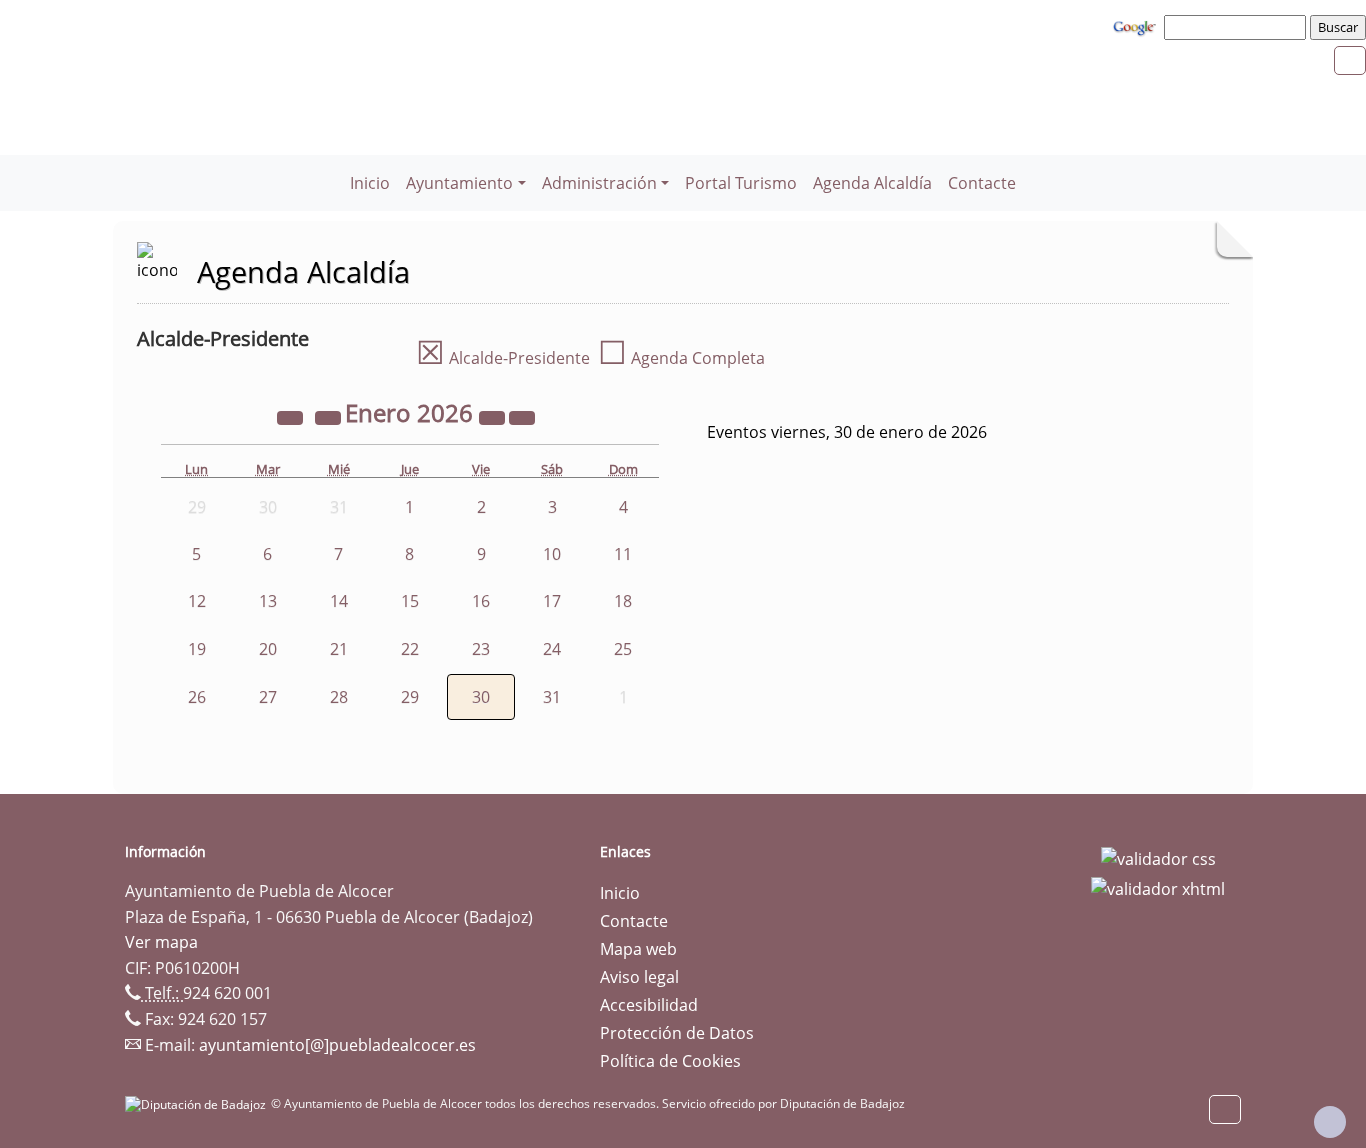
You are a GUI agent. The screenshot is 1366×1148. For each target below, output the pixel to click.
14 (339, 601)
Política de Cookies (670, 1061)
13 (268, 601)
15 (410, 601)
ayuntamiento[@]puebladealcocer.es (337, 1045)
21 (339, 649)
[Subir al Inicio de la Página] (1330, 1122)
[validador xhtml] (1158, 887)
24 (552, 649)
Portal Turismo (741, 183)
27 (268, 697)
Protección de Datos (677, 1033)
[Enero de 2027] (494, 416)
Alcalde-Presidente (503, 358)
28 (339, 697)
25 (623, 649)
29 (410, 697)
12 (197, 601)
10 (552, 554)
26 (197, 697)
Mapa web (638, 949)
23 (481, 649)
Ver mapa (161, 942)
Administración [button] (599, 183)
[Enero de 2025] (292, 416)
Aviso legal (639, 977)
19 (197, 649)
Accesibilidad (649, 1005)
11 (623, 554)
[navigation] (1238, 27)
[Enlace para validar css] (1158, 858)
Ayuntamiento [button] (459, 183)
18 (623, 601)
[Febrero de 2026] (522, 416)
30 (481, 697)
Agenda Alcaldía (872, 183)
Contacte (982, 183)
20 (268, 649)
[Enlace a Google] (1137, 26)
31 (552, 697)
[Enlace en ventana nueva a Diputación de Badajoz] (198, 1103)
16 (481, 601)
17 (552, 601)
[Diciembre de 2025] (330, 416)
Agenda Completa (681, 358)
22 (410, 649)
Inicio (370, 183)
